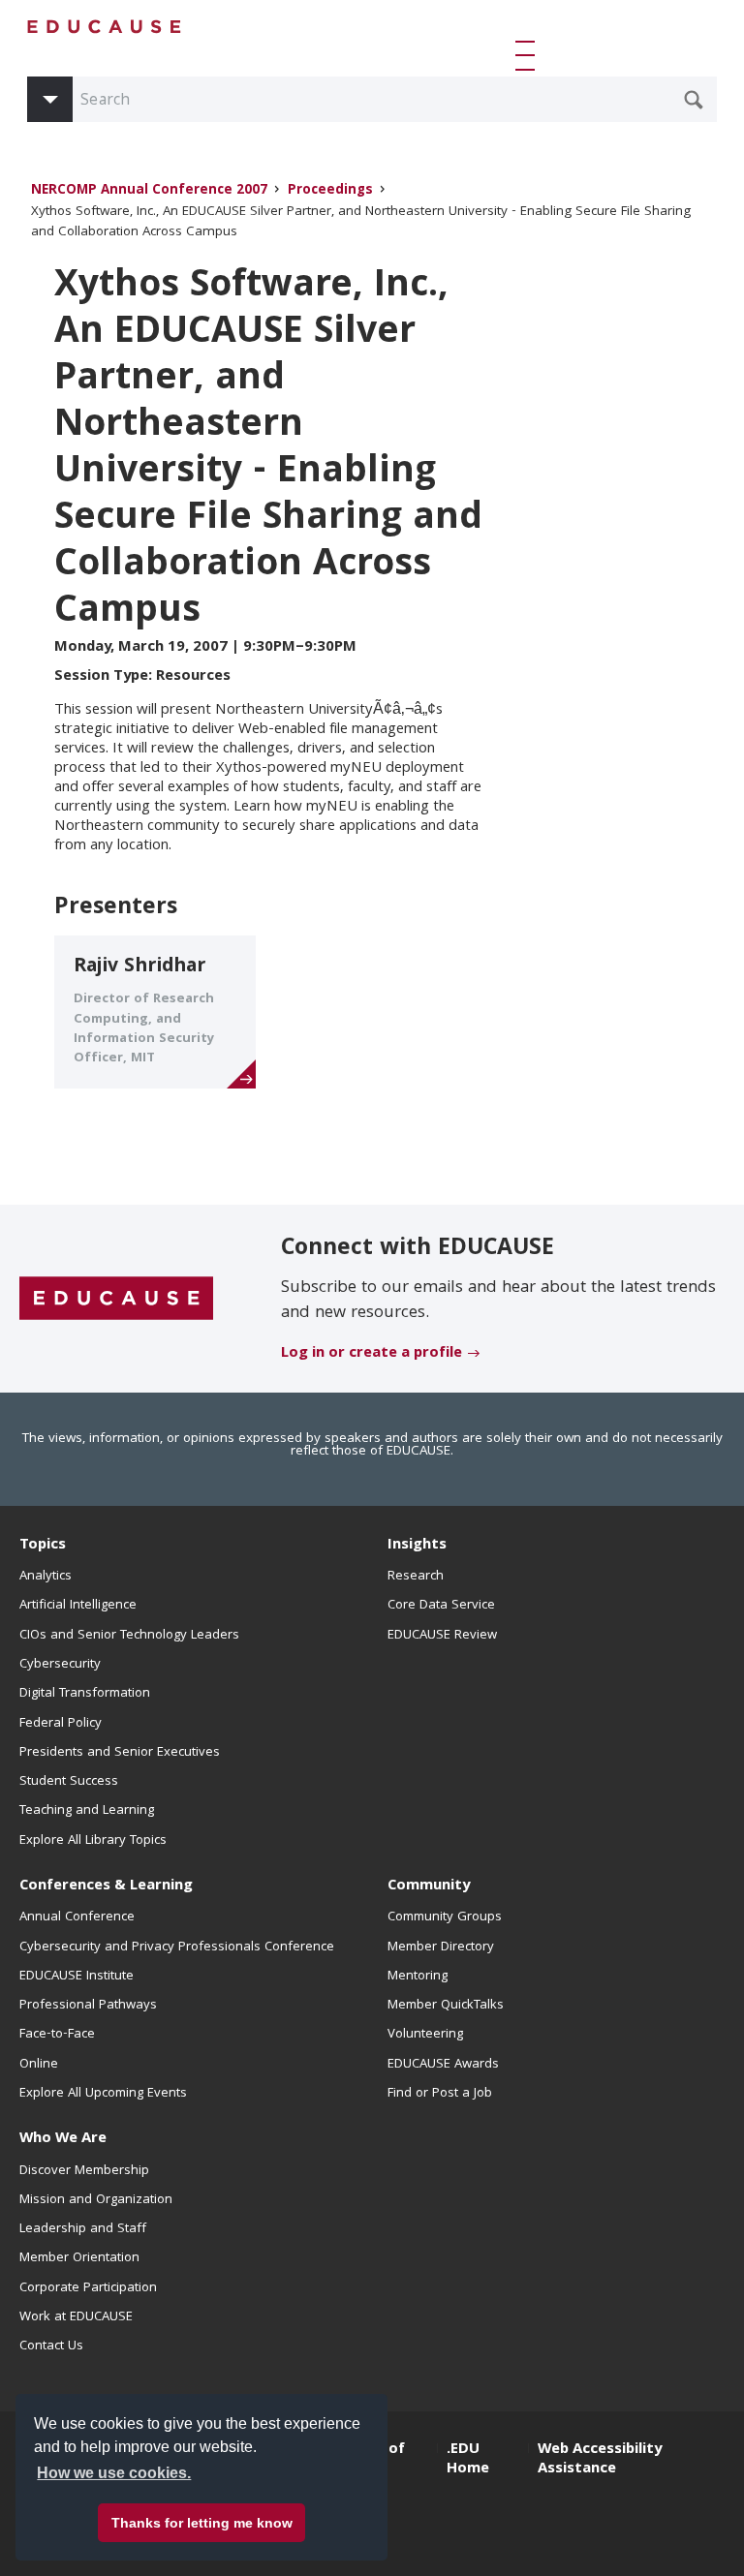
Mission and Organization (96, 2200)
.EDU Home (468, 2460)
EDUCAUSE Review (442, 1636)
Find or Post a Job (440, 2094)
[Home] (105, 27)
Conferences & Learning (106, 1886)
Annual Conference (77, 1917)
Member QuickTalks (446, 2006)
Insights (417, 1546)
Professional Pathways (88, 2006)
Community (429, 1886)
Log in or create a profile (372, 1354)
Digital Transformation (85, 1694)
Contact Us (51, 2346)
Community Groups (445, 1917)
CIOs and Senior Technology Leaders (129, 1636)
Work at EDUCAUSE (76, 2317)
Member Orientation (79, 2258)
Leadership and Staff (83, 2229)
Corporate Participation (88, 2288)
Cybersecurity (60, 1665)
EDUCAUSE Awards (443, 2065)
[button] (529, 55)
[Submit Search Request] (694, 100)
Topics (43, 1546)
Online (39, 2065)
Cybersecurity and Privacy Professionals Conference (177, 1947)
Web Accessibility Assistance (600, 2460)
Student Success (69, 1782)
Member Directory (441, 1947)
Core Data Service (441, 1606)
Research (416, 1577)
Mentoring (418, 1977)
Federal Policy (61, 1724)
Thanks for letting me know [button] (202, 2523)
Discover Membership (84, 2171)
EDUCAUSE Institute (77, 1977)
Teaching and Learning (87, 1811)
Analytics (46, 1577)
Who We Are (63, 2139)
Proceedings (330, 191)
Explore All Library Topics (93, 1841)
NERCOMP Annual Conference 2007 (149, 191)
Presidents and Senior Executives (120, 1753)
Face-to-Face (57, 2035)
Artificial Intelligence (78, 1606)
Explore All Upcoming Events (103, 2094)
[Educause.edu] (116, 1300)
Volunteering (425, 2035)
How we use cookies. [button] (114, 2473)
